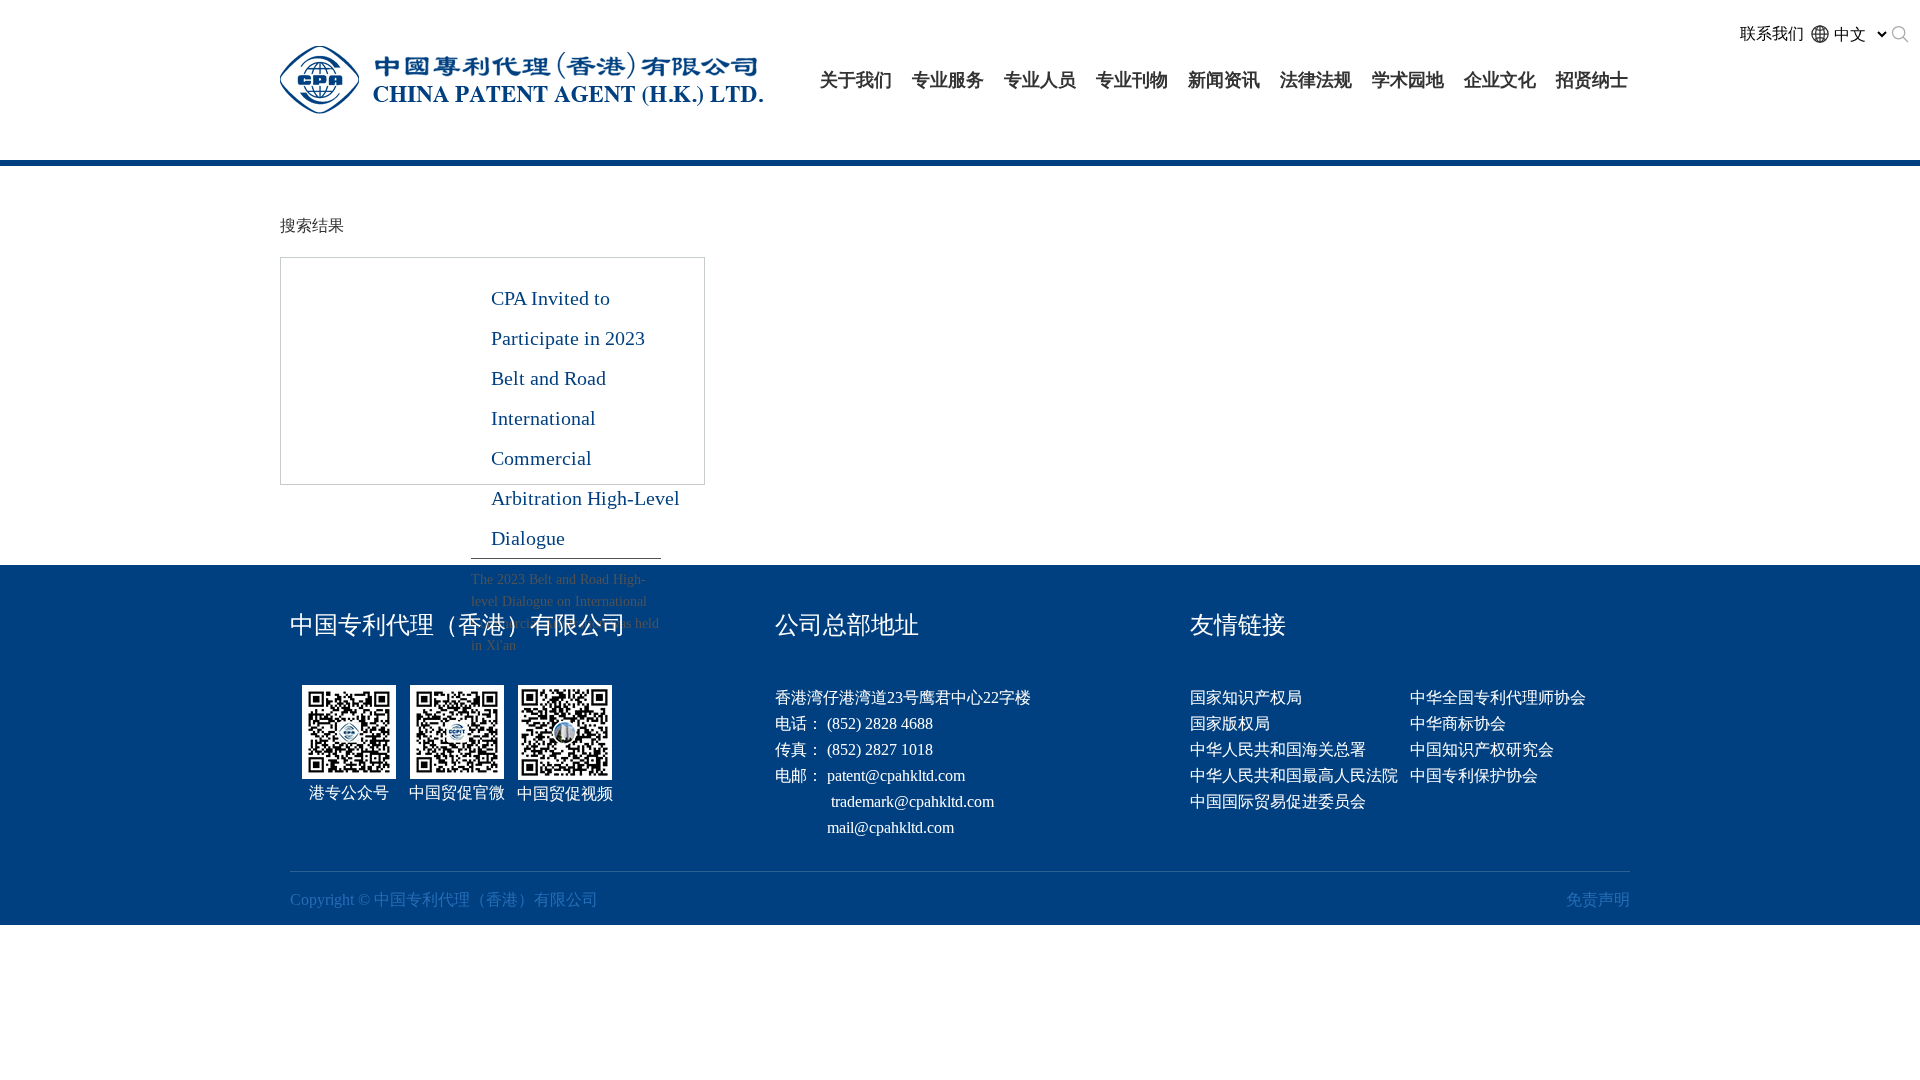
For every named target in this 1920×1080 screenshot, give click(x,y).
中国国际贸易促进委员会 (1278, 801)
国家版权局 (1230, 723)
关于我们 (856, 80)
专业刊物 (1132, 80)
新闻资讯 (1224, 80)
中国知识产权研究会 (1482, 749)
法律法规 (1316, 80)
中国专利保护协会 (1474, 775)
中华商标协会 (1458, 723)
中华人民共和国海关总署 (1278, 749)
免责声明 (1598, 899)
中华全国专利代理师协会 (1498, 697)
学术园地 (1408, 80)
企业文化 (1500, 80)
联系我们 (1772, 33)
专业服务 (948, 80)
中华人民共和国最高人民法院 (1294, 775)
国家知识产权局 (1246, 697)
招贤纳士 (1592, 80)
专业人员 (1040, 80)
